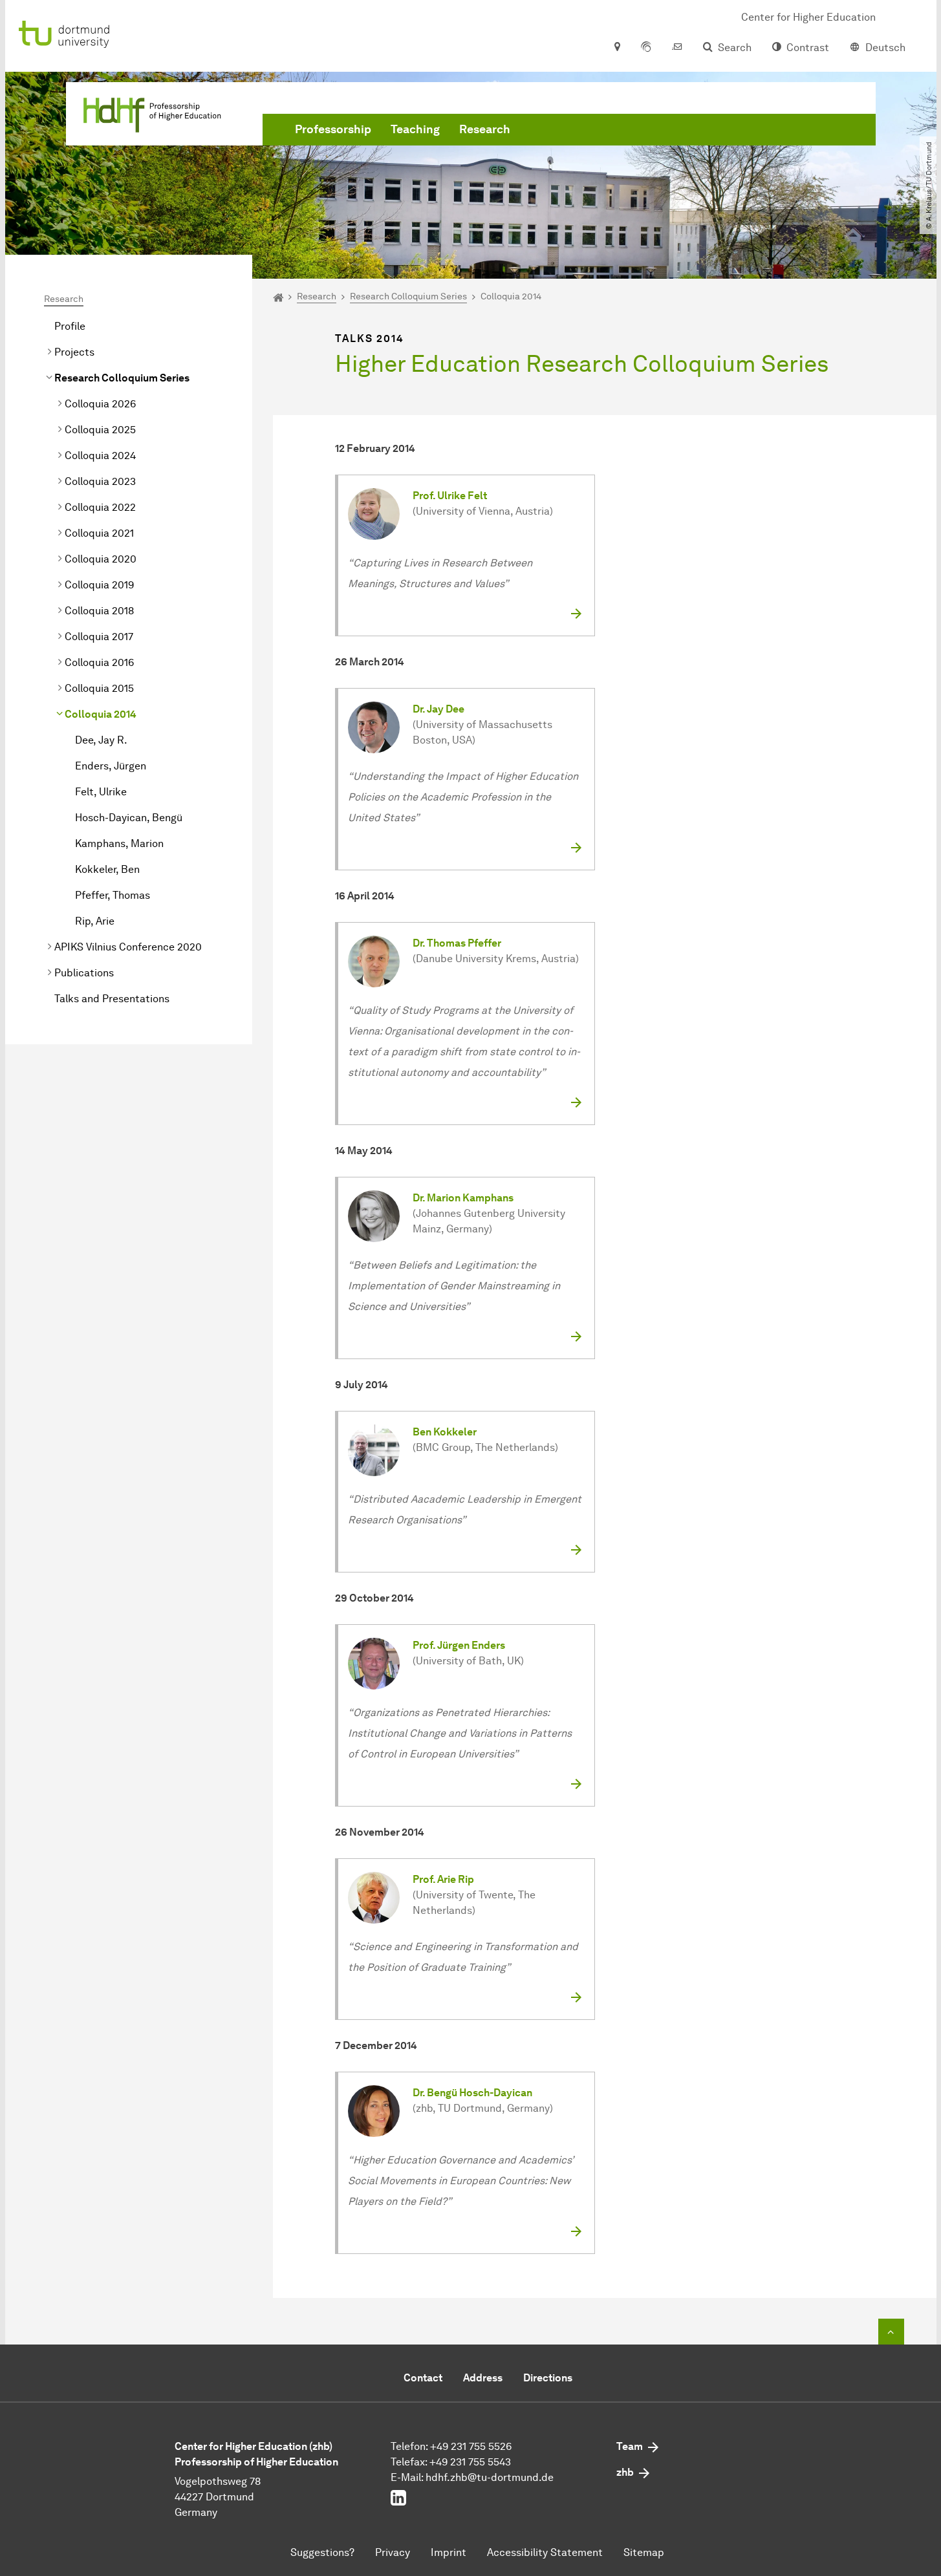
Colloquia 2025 (100, 430)
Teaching (415, 129)
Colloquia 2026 (100, 404)
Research (485, 129)
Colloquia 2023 (100, 481)
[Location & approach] (617, 48)
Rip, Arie (95, 921)
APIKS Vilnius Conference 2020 (128, 947)
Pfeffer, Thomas (113, 895)
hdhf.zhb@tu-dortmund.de (490, 2477)
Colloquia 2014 (101, 714)
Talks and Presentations (112, 999)
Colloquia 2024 (100, 456)
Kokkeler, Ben (107, 869)
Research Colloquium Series (122, 378)
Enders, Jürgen (111, 766)
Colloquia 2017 (99, 637)
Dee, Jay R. (101, 740)
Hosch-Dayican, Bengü (129, 818)
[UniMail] (677, 48)
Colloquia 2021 (99, 533)
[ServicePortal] (646, 48)
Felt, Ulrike (101, 792)
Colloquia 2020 (101, 559)
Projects (74, 352)
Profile (70, 326)
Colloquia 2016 (99, 662)
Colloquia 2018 (99, 611)
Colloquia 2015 (99, 688)
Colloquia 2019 (99, 585)
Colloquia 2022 (100, 507)
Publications (84, 973)
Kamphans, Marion (119, 843)
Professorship (333, 129)
